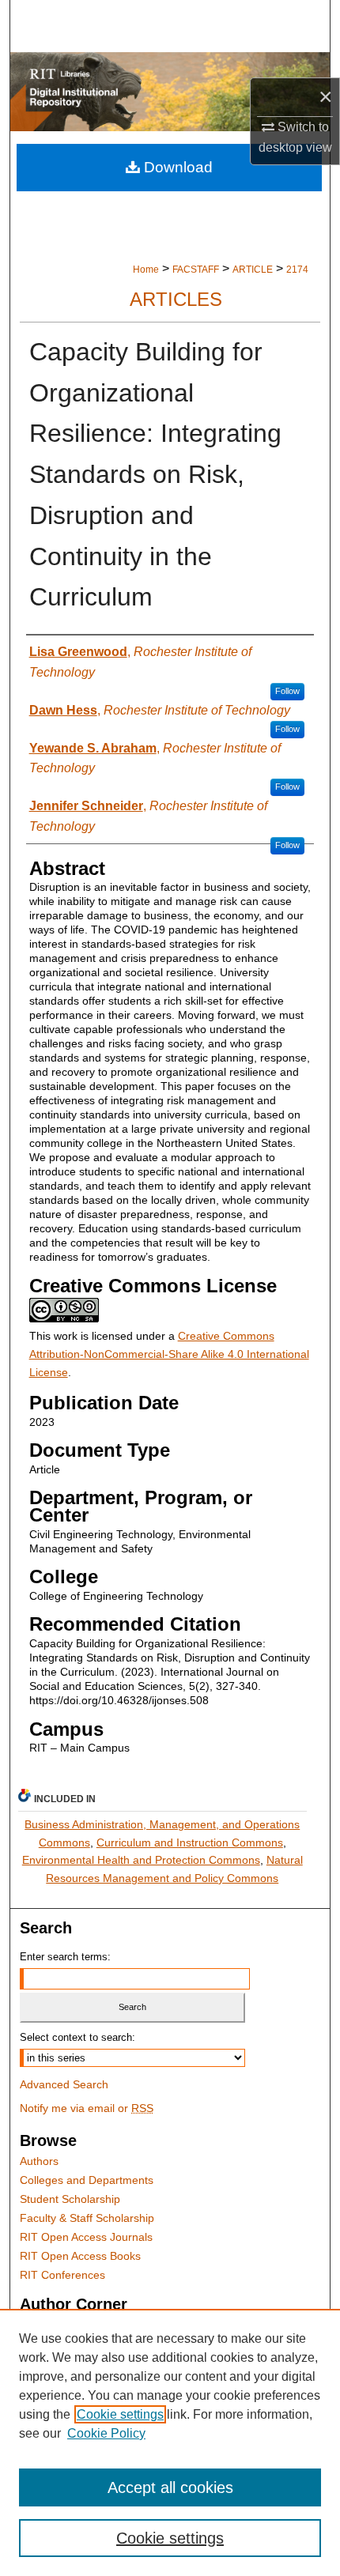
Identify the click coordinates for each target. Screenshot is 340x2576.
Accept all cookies (170, 2487)
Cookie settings (120, 2414)
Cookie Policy (106, 2433)
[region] (170, 2442)
